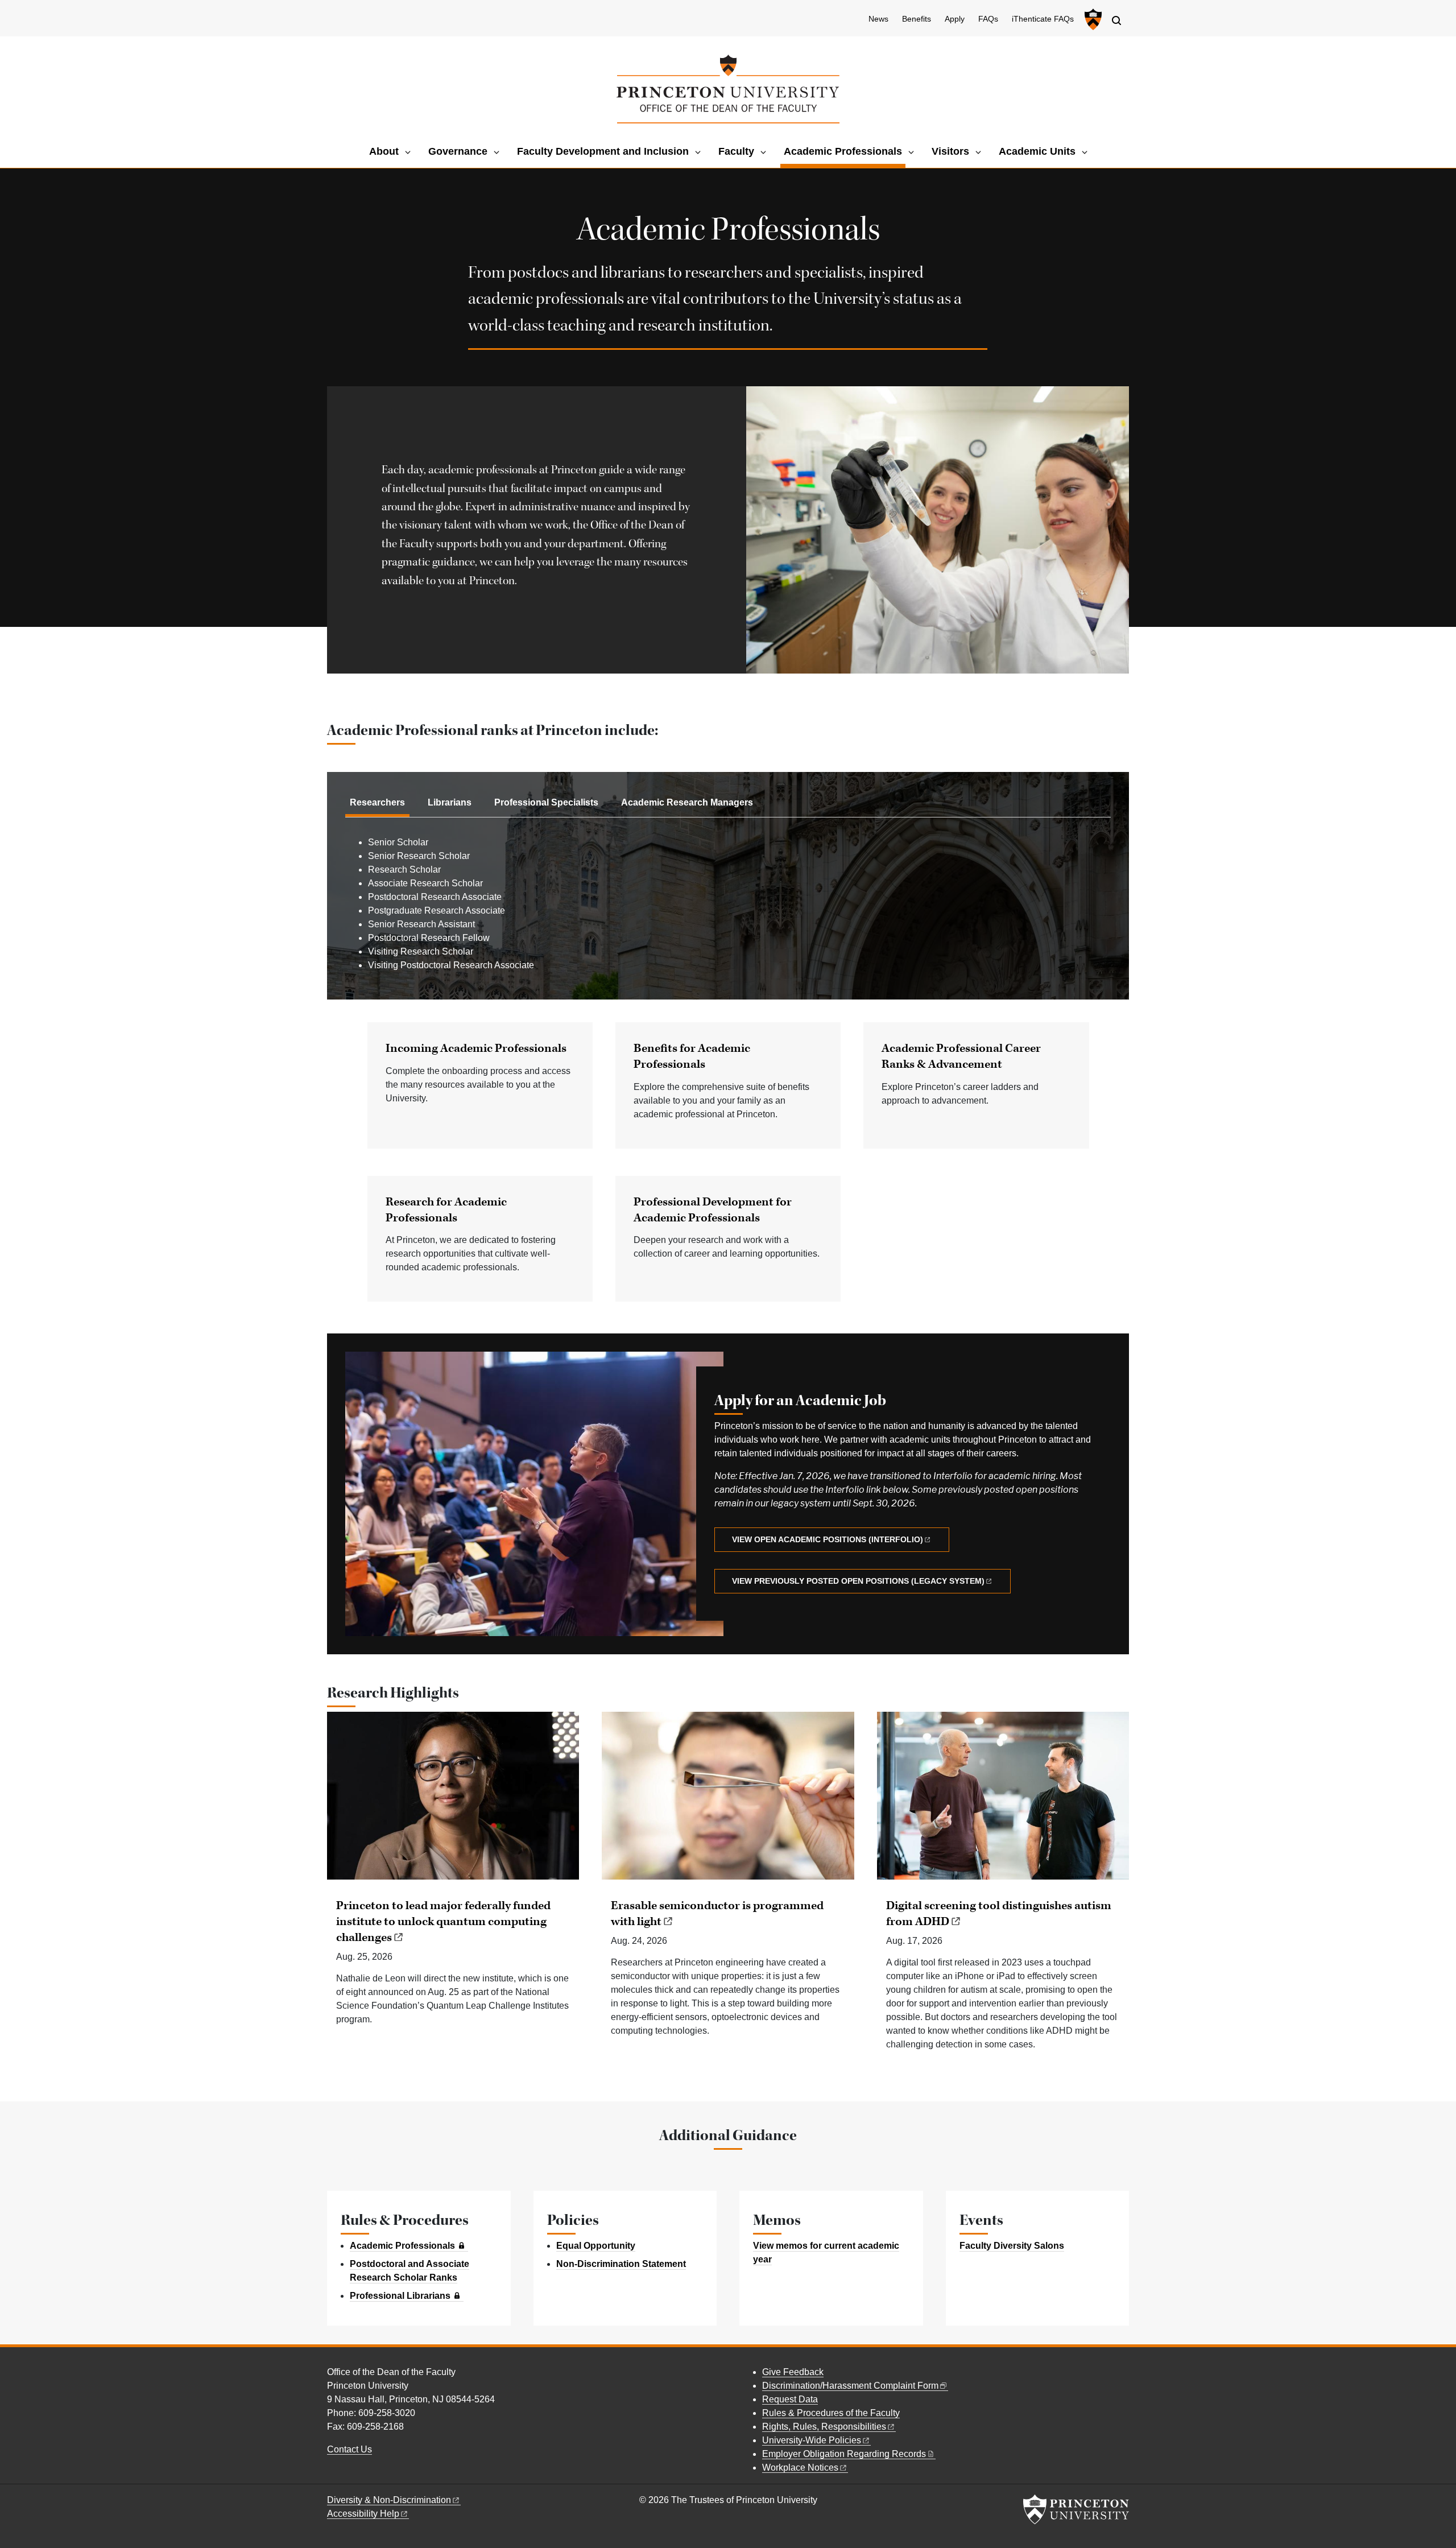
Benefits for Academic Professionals (692, 1056)
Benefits (917, 19)
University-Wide (812, 2440)
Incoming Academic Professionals (476, 1048)
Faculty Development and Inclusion (603, 151)
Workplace (800, 2468)
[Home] (728, 89)
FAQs (988, 19)
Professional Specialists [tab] (546, 802)
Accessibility (363, 2514)
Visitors (950, 151)
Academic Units (1037, 151)
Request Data (790, 2399)
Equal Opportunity (596, 2246)
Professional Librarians (400, 2296)
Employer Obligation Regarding (844, 2454)
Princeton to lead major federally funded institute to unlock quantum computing (443, 1922)
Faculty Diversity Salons (1012, 2246)
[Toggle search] (1116, 20)
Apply (955, 19)
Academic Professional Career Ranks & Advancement (961, 1056)
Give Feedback (793, 2372)
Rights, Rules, (824, 2427)
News (878, 19)
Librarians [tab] (450, 802)
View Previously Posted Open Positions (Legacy (858, 1581)
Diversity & (389, 2500)
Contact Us (349, 2449)
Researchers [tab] (377, 802)
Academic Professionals (845, 151)
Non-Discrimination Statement (621, 2264)
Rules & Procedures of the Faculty (831, 2413)
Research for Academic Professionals (446, 1210)
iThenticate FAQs (1043, 19)
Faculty (736, 151)
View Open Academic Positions (828, 1539)
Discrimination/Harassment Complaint (850, 2386)
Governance (458, 151)
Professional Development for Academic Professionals (713, 1210)
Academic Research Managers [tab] (687, 802)
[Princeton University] (1092, 19)
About (384, 151)
